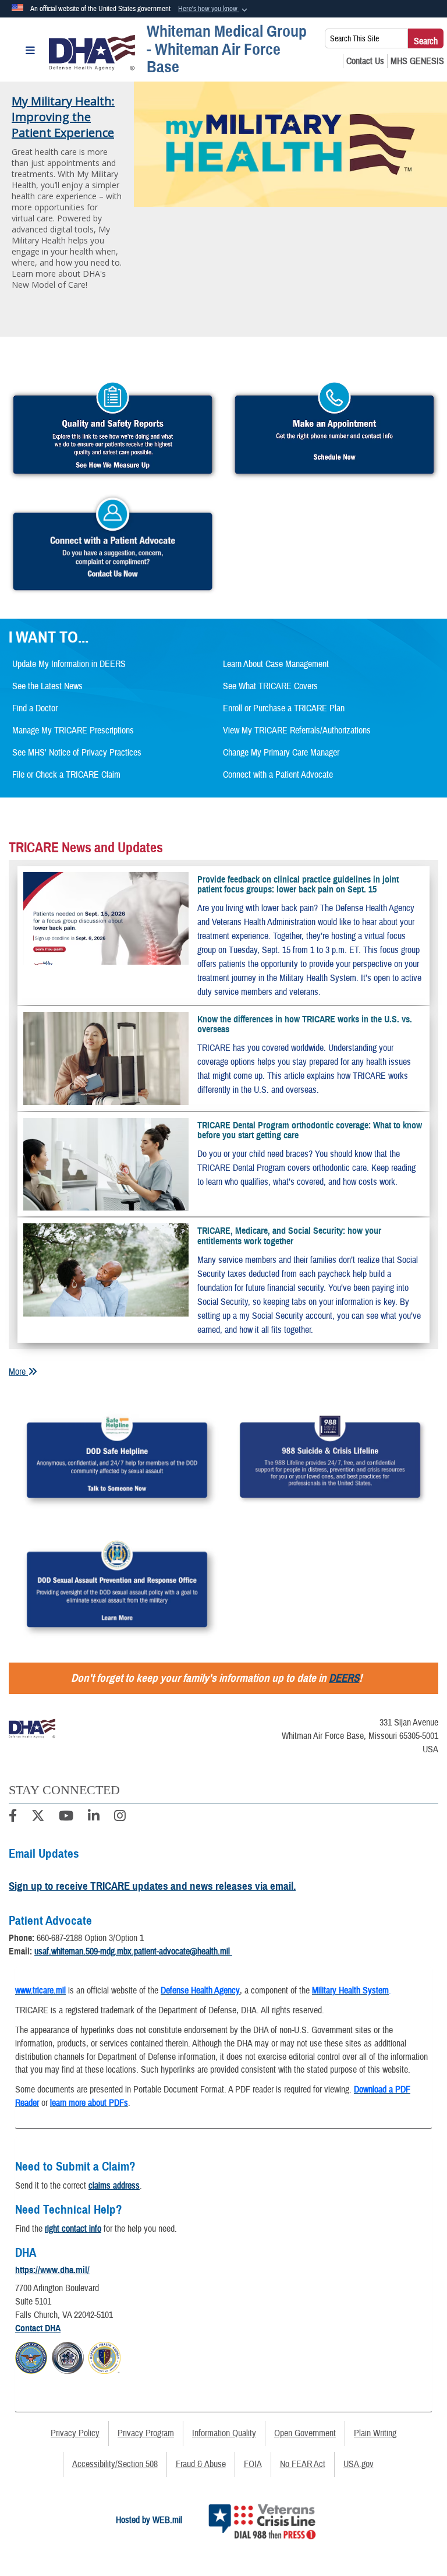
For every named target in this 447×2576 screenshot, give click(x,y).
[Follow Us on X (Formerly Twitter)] (38, 1818)
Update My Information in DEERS (69, 664)
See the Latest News (47, 686)
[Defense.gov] (31, 2356)
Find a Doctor (35, 708)
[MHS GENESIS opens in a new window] (417, 61)
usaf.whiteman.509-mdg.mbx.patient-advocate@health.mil (133, 1952)
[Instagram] (120, 1818)
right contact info (73, 2229)
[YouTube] (66, 1818)
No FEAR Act (303, 2464)
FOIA (253, 2464)
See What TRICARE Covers (270, 686)
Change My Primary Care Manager (281, 753)
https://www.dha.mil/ (52, 2270)
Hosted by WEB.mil (149, 2520)
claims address (114, 2186)
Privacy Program (146, 2433)
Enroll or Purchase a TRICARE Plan (284, 708)
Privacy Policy (75, 2433)
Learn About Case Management (276, 664)
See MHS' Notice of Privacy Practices (77, 753)
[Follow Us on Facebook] (13, 1818)
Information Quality (224, 2433)
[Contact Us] (365, 61)
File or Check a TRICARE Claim (66, 775)
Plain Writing (375, 2433)
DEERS (344, 1678)
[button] (214, 9)
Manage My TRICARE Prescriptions (73, 731)
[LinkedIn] (94, 1818)
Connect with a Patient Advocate (278, 775)
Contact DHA (38, 2328)
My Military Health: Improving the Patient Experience (63, 117)
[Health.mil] (68, 2356)
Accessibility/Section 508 (115, 2464)
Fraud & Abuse (201, 2464)
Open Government (305, 2433)
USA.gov (359, 2464)
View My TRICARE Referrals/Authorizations (297, 731)
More (18, 1372)
